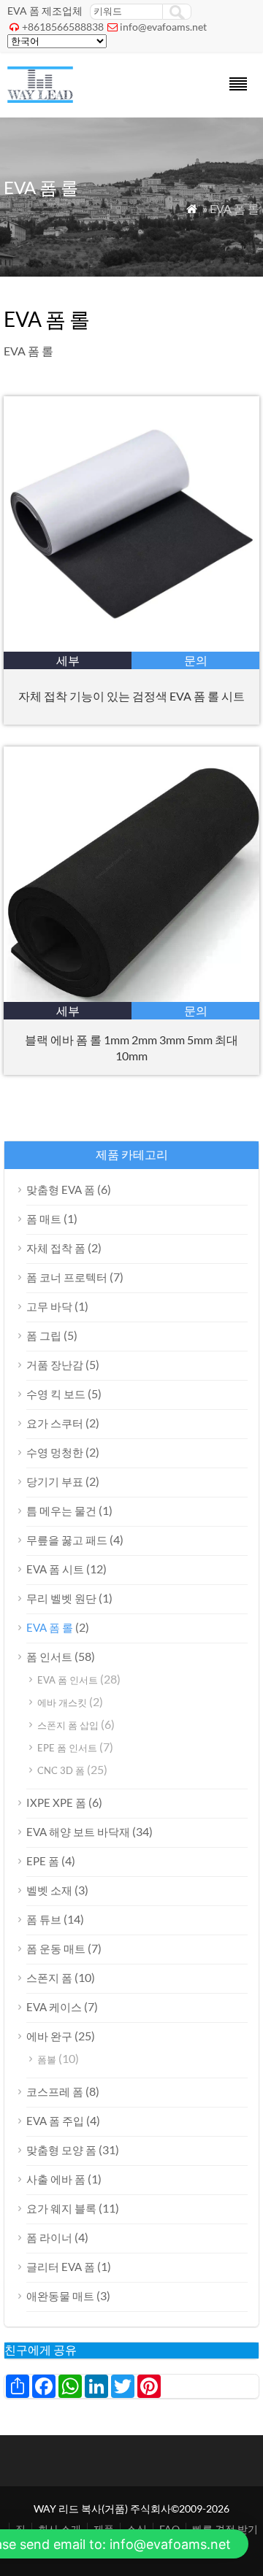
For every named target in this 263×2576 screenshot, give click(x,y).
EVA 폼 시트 (55, 1569)
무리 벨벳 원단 (61, 1598)
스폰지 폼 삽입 (68, 1725)
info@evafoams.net (163, 27)
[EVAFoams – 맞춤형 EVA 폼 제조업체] (40, 98)
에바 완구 (49, 2036)
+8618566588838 (63, 27)
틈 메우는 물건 (61, 1511)
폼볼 (47, 2059)
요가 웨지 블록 (61, 2208)
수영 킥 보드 (56, 1394)
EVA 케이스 (54, 2007)
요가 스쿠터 (55, 1423)
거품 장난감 (55, 1365)
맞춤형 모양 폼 (61, 2150)
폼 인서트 (49, 1657)
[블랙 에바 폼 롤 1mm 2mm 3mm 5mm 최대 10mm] (131, 997)
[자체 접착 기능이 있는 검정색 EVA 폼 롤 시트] (131, 647)
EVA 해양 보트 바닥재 (78, 1832)
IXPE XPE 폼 (56, 1802)
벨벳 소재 (49, 1890)
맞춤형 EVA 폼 (61, 1189)
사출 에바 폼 (56, 2179)
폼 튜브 (44, 1919)
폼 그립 (44, 1335)
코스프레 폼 (55, 2091)
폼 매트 (44, 1219)
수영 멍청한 (55, 1452)
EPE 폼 (43, 1861)
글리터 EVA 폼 (61, 2267)
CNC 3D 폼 (61, 1770)
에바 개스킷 (62, 1702)
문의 (196, 660)
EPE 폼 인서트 (67, 1748)
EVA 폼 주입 (55, 2121)
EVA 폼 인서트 (68, 1680)
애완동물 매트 (60, 2296)
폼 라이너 (49, 2237)
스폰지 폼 (49, 1978)
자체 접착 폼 (56, 1248)
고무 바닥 (49, 1306)
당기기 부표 (55, 1481)
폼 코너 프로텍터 (67, 1277)
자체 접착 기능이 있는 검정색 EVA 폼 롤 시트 (131, 696)
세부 (68, 660)
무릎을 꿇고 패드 (67, 1540)
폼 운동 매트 (56, 1948)
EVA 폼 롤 (50, 1627)
